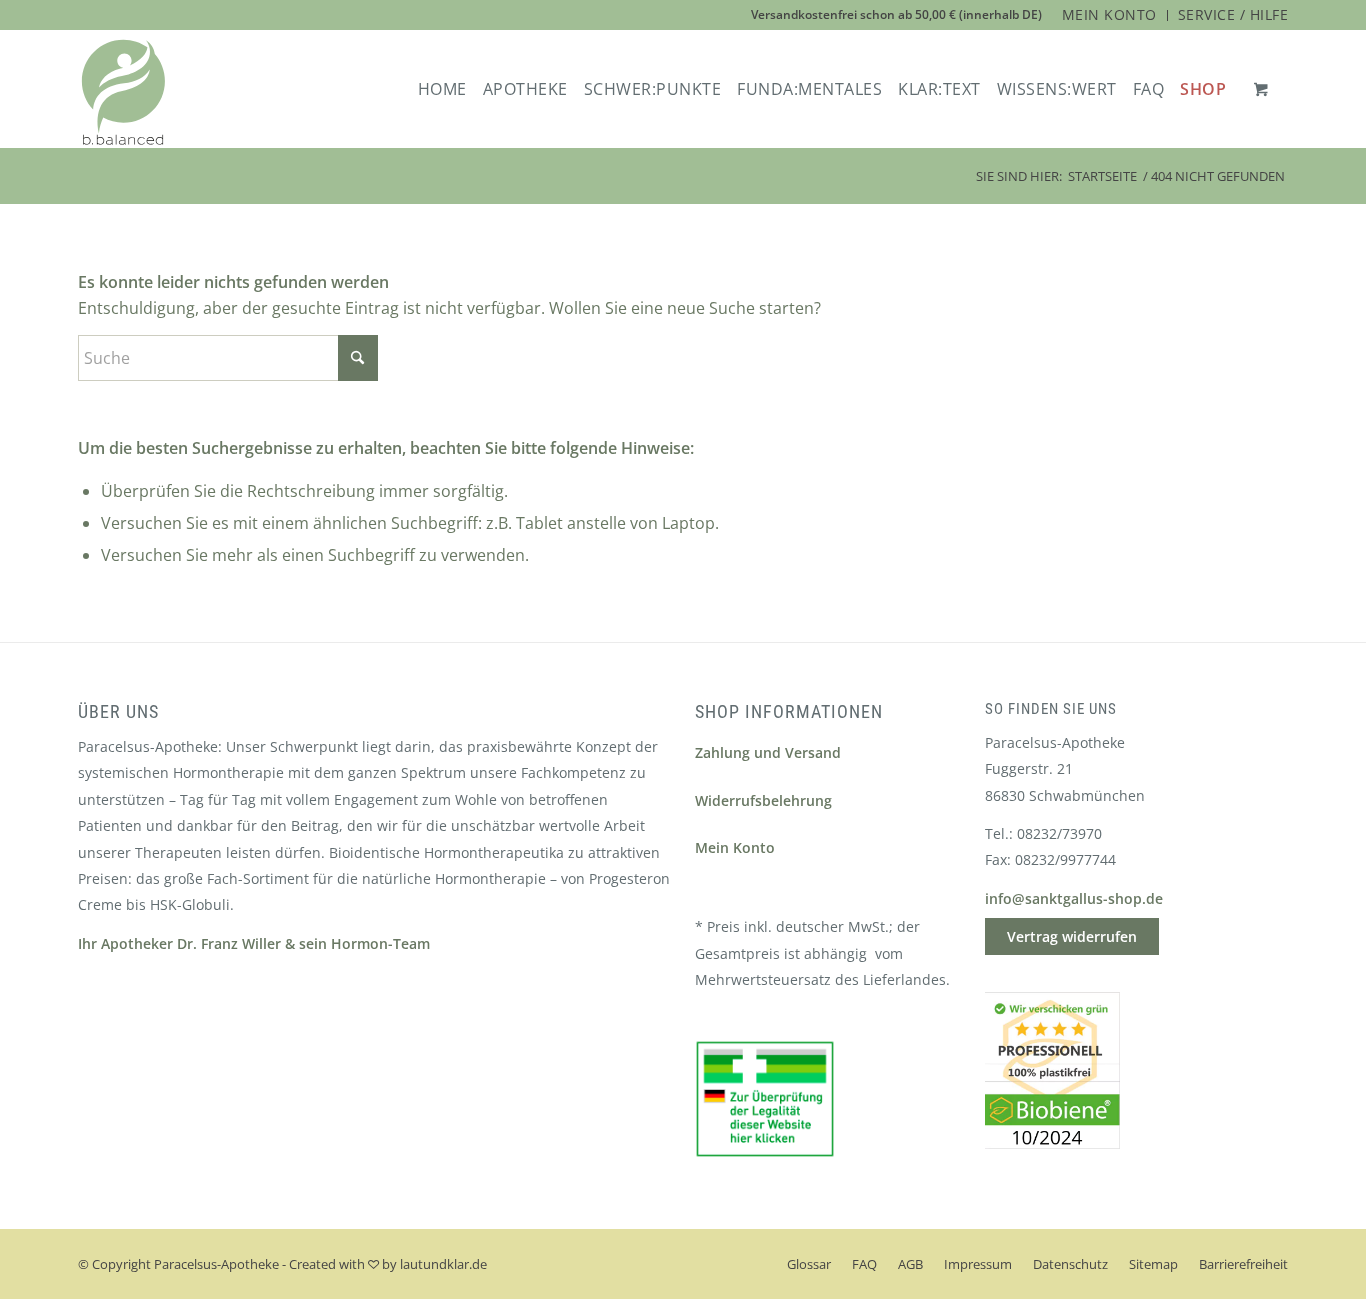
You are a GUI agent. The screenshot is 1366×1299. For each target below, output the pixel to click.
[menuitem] (1110, 15)
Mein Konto (735, 847)
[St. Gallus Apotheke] (123, 93)
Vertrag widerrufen (1072, 936)
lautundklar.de (443, 1264)
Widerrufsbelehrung (763, 800)
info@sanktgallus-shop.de (1074, 898)
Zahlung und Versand (768, 752)
